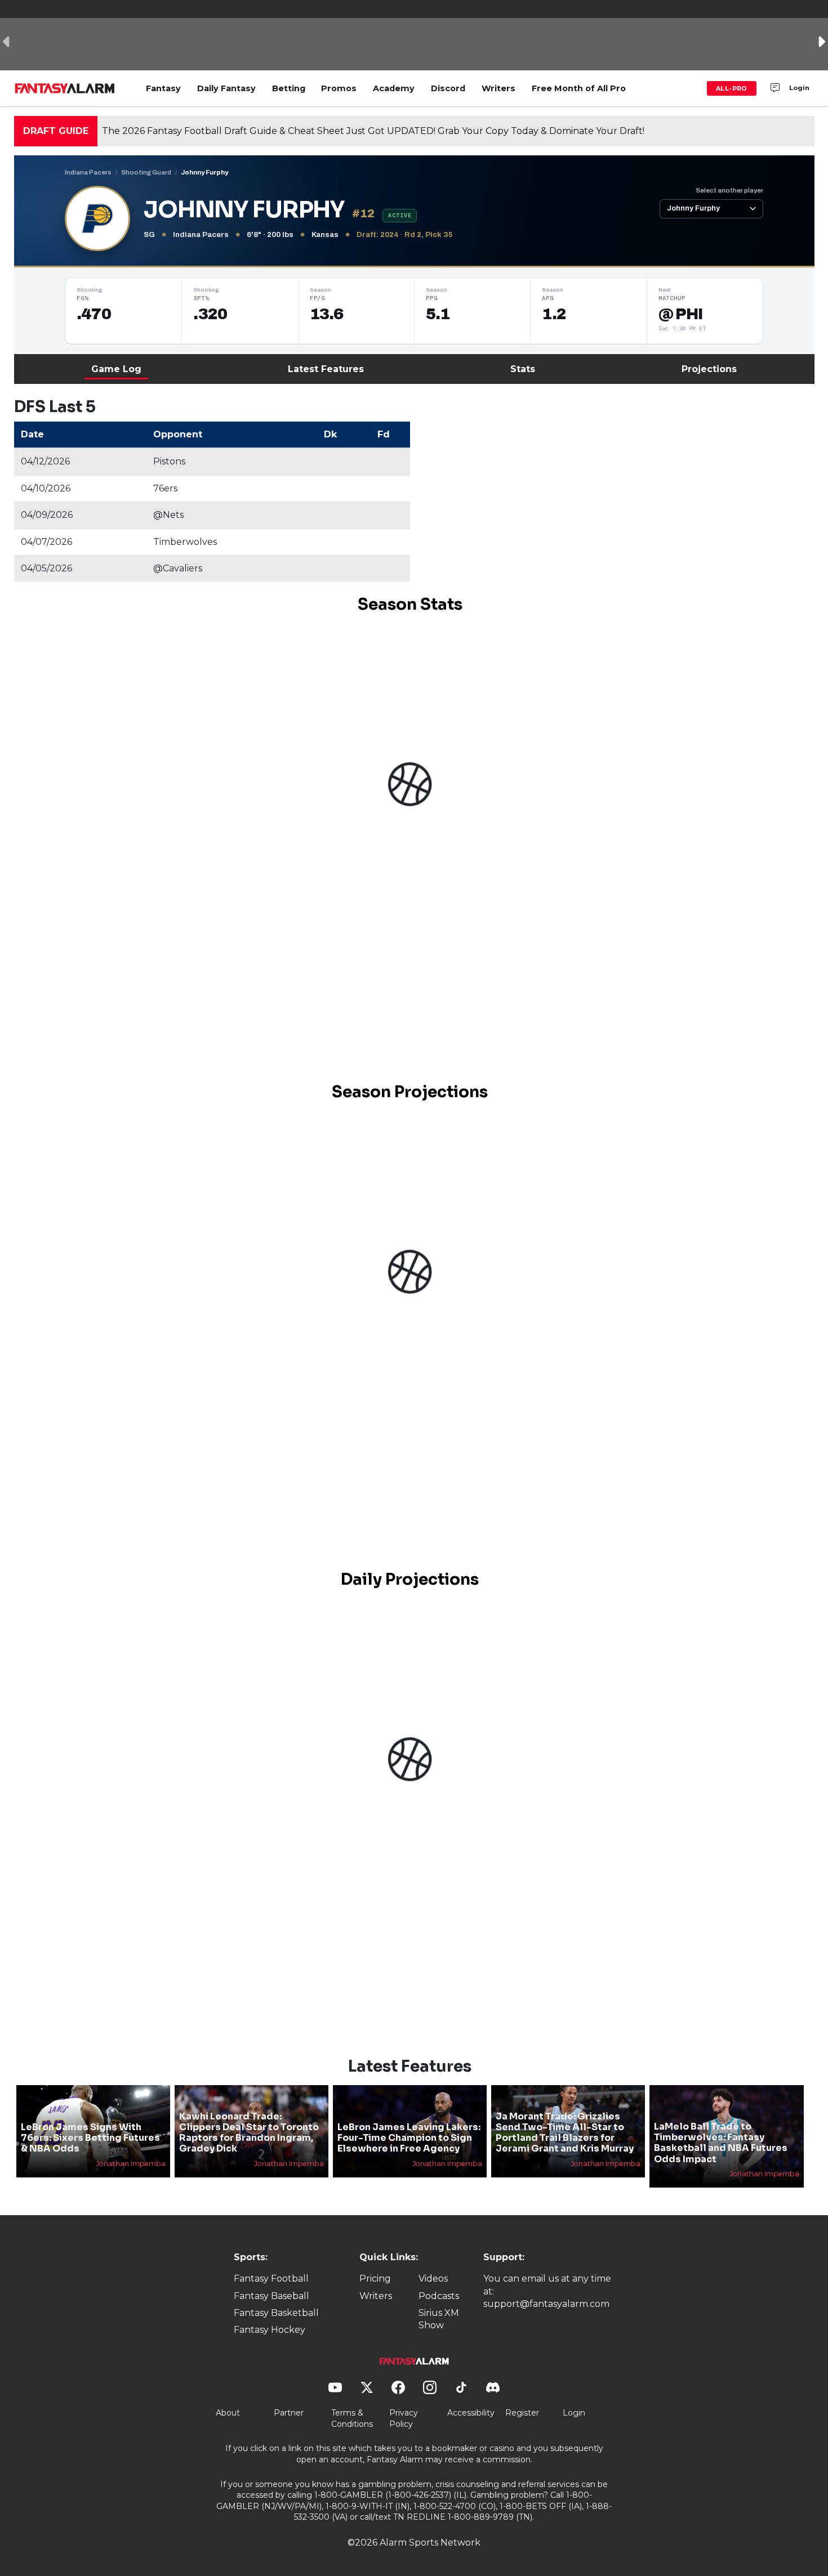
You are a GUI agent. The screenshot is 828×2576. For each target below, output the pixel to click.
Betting (289, 88)
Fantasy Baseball (271, 2296)
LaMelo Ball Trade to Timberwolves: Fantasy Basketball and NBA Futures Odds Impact (721, 2143)
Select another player (729, 190)
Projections (709, 369)
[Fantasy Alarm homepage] (64, 88)
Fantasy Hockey (270, 2330)
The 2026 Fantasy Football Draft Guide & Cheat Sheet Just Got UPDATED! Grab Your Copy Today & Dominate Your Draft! (373, 131)
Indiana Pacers (88, 172)
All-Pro (732, 88)
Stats (523, 369)
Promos (339, 88)
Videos (433, 2278)
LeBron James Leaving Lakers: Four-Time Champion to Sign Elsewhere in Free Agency (409, 2138)
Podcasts (439, 2296)
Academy (394, 88)
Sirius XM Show (439, 2319)
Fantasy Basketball (276, 2313)
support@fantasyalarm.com (546, 2304)
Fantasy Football (271, 2278)
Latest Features (326, 369)
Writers (498, 88)
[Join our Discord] (775, 88)
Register (522, 2413)
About (228, 2413)
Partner (289, 2413)
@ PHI (681, 314)
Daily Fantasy (226, 88)
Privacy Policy (404, 2418)
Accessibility (471, 2413)
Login (799, 88)
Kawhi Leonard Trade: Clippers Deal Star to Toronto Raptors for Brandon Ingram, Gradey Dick (249, 2133)
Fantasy (163, 88)
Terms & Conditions (352, 2418)
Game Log (116, 369)
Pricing (375, 2278)
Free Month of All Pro (579, 88)
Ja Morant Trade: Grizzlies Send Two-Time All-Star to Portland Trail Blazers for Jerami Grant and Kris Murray (565, 2133)
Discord (448, 88)
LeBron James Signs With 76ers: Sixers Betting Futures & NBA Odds (90, 2138)
